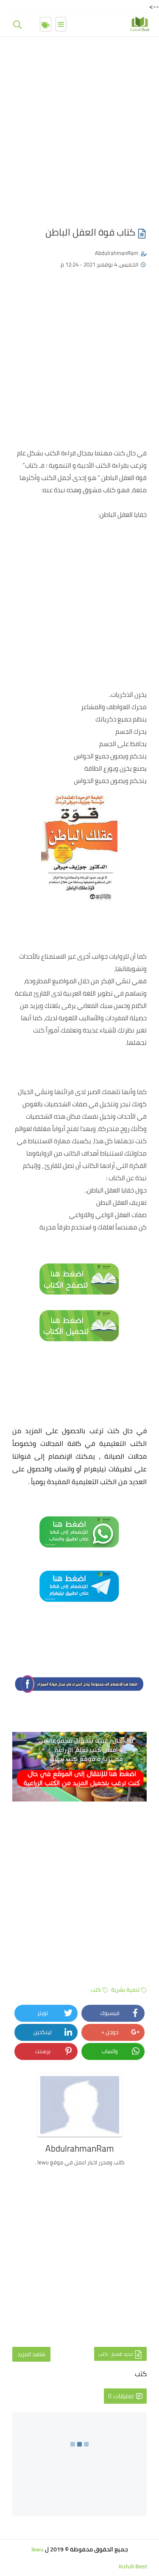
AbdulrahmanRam (117, 253)
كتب (96, 1990)
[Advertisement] (79, 126)
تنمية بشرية (125, 1990)
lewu (38, 2549)
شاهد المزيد (31, 2354)
